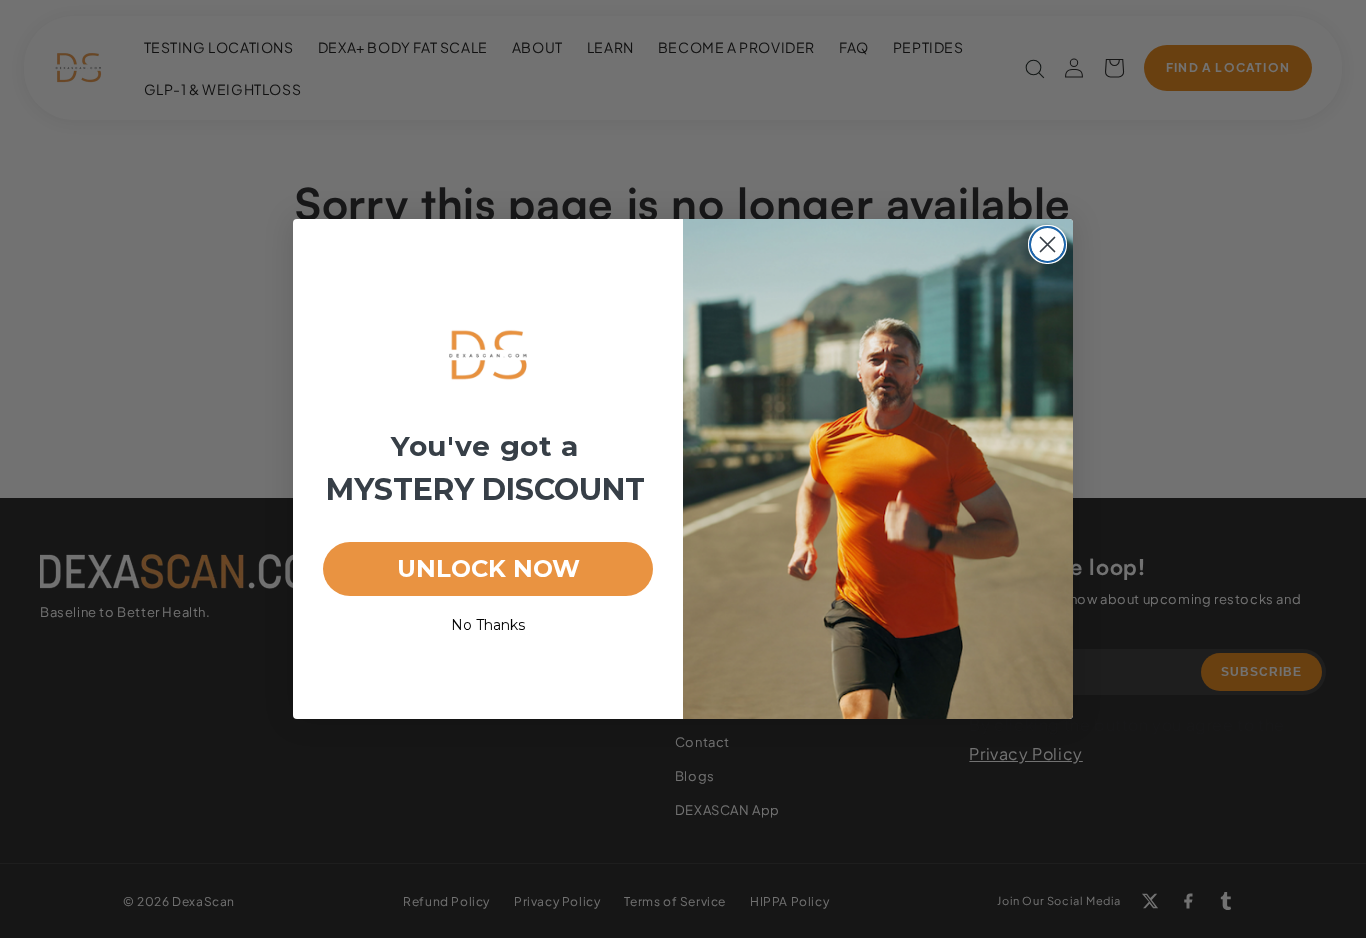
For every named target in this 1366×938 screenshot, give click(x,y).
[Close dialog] (1047, 244)
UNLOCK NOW (488, 568)
